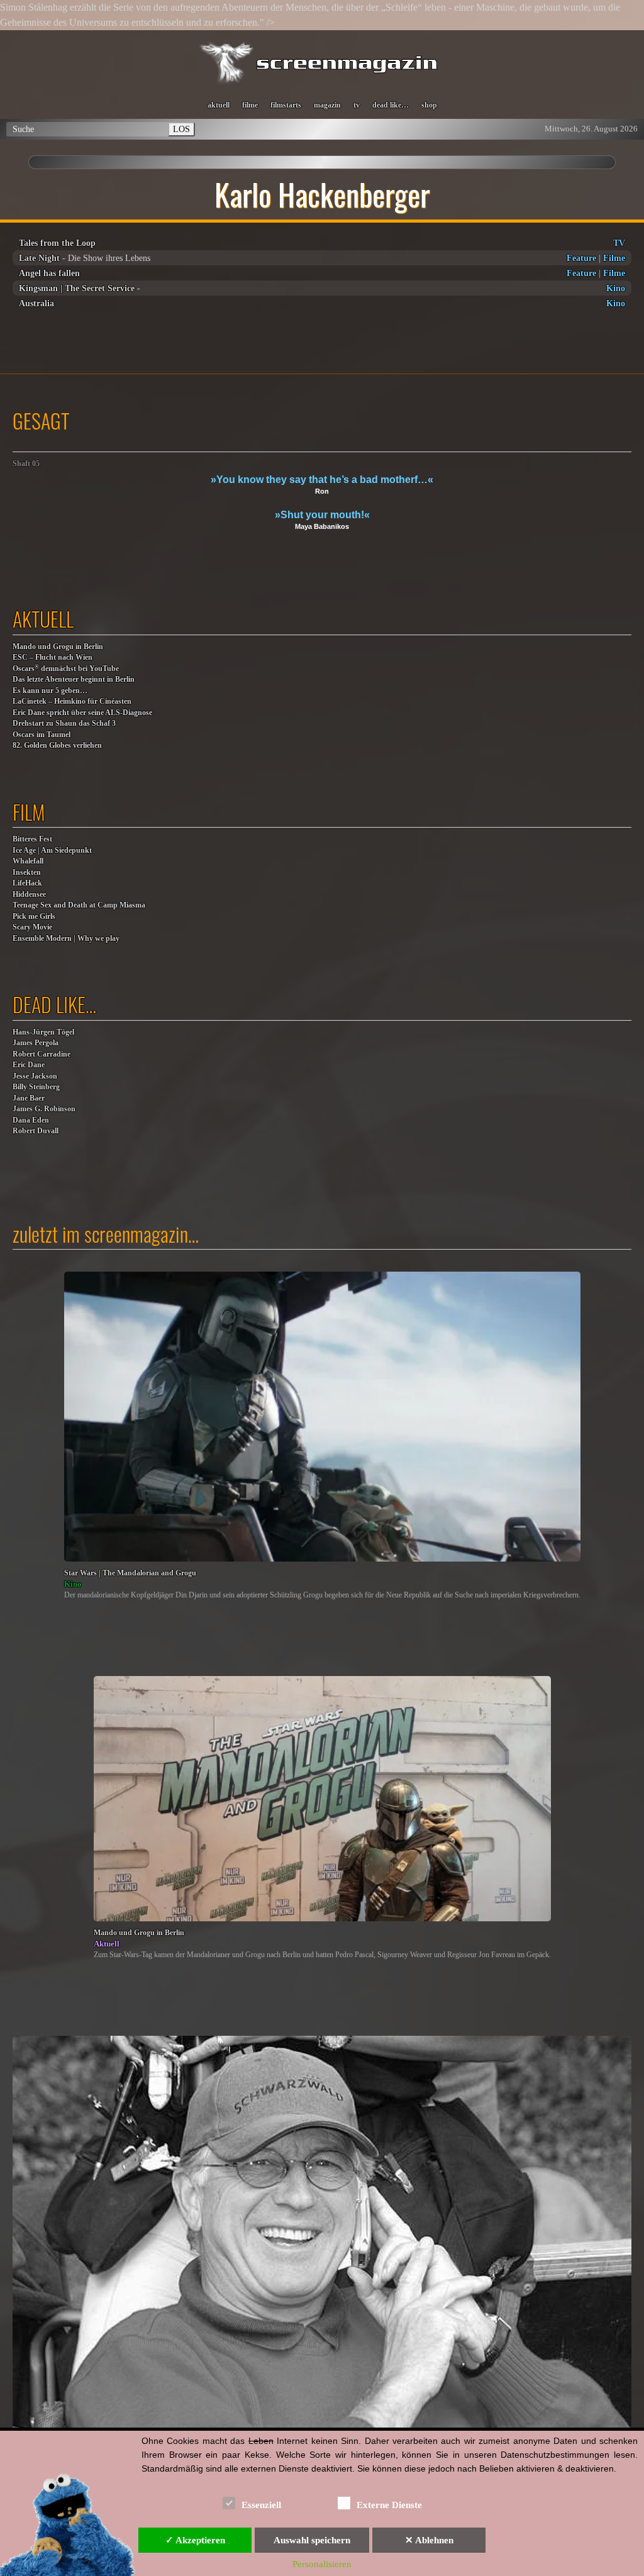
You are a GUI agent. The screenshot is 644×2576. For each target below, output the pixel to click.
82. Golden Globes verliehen (57, 746)
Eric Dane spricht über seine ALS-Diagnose (82, 713)
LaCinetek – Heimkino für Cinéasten (72, 702)
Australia (36, 303)
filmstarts (286, 105)
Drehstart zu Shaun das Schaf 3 (64, 724)
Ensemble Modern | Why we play (66, 939)
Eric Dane (29, 1065)
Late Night (39, 258)
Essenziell (261, 2505)
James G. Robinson (44, 1109)
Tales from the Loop (57, 243)
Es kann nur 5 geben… (50, 691)
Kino (616, 288)
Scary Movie (32, 927)
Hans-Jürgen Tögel (43, 1032)
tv (357, 105)
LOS (181, 129)
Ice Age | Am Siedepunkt (52, 851)
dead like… (391, 105)
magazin (327, 105)
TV (619, 243)
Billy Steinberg (36, 1087)
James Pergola (36, 1043)
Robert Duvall (36, 1131)
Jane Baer (29, 1098)
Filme (614, 258)
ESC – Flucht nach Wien (53, 658)
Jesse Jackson (35, 1076)
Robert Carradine (42, 1054)
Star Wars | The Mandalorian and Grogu (130, 1573)
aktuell (219, 105)
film (29, 812)
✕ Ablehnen (429, 2540)
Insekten (27, 873)
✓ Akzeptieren (195, 2540)
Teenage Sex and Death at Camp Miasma (79, 905)
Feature (581, 258)
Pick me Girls (34, 917)
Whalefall (28, 861)
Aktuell (107, 1944)
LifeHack (27, 883)
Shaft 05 (26, 464)
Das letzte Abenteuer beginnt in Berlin (74, 680)
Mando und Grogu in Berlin (58, 647)
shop (429, 105)
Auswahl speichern (312, 2540)
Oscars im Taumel (42, 735)
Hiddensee (29, 895)
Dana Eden (31, 1120)
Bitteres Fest (32, 839)
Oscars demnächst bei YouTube (66, 668)
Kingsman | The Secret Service (77, 288)
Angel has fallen (49, 273)
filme (250, 105)
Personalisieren (322, 2564)
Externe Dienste (389, 2505)
